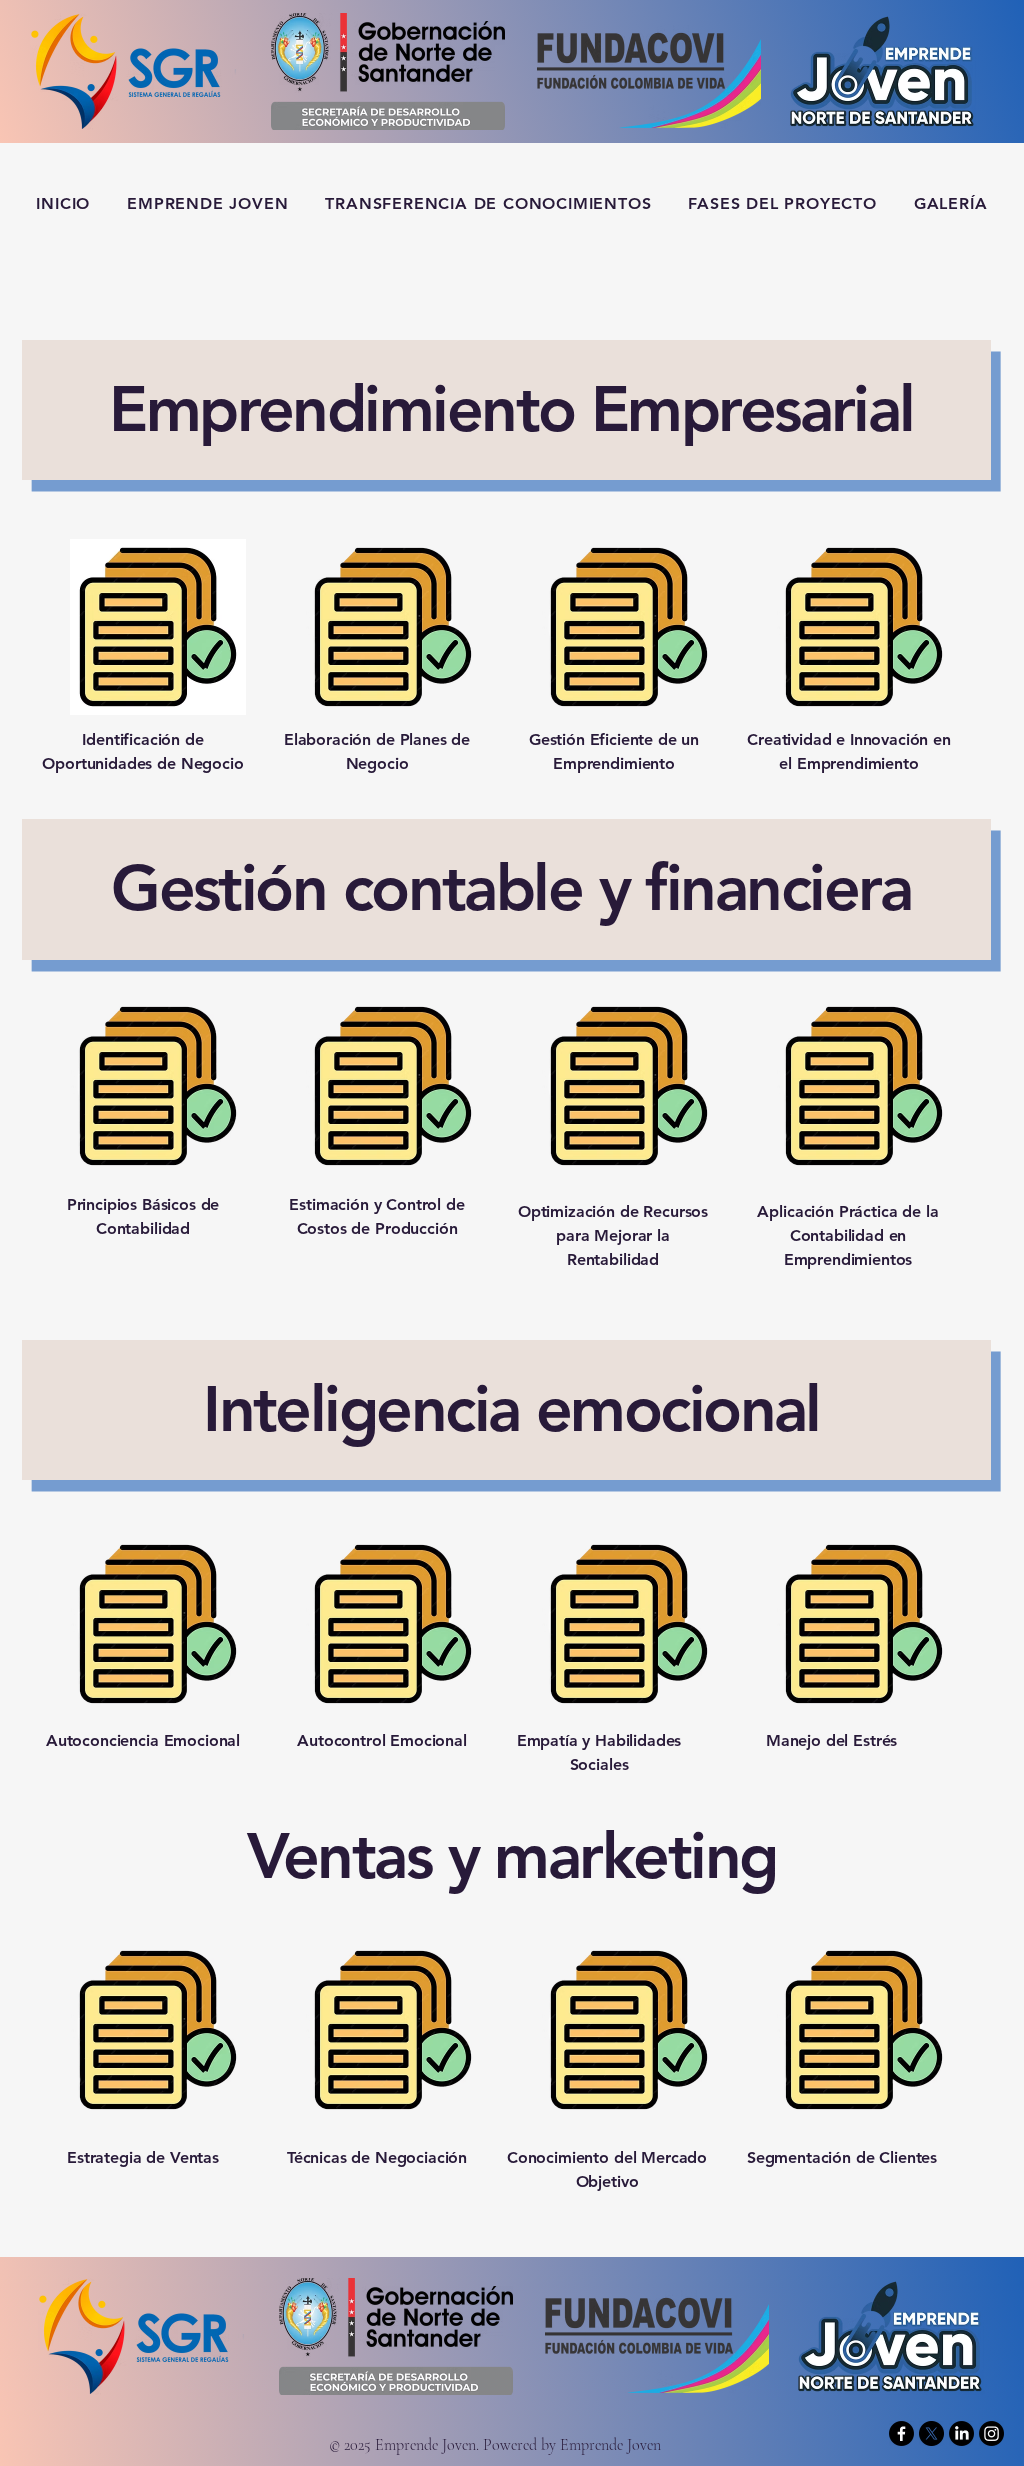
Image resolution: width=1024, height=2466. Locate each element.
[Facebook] (901, 2433)
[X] (931, 2433)
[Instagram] (991, 2433)
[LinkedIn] (961, 2433)
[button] (782, 203)
